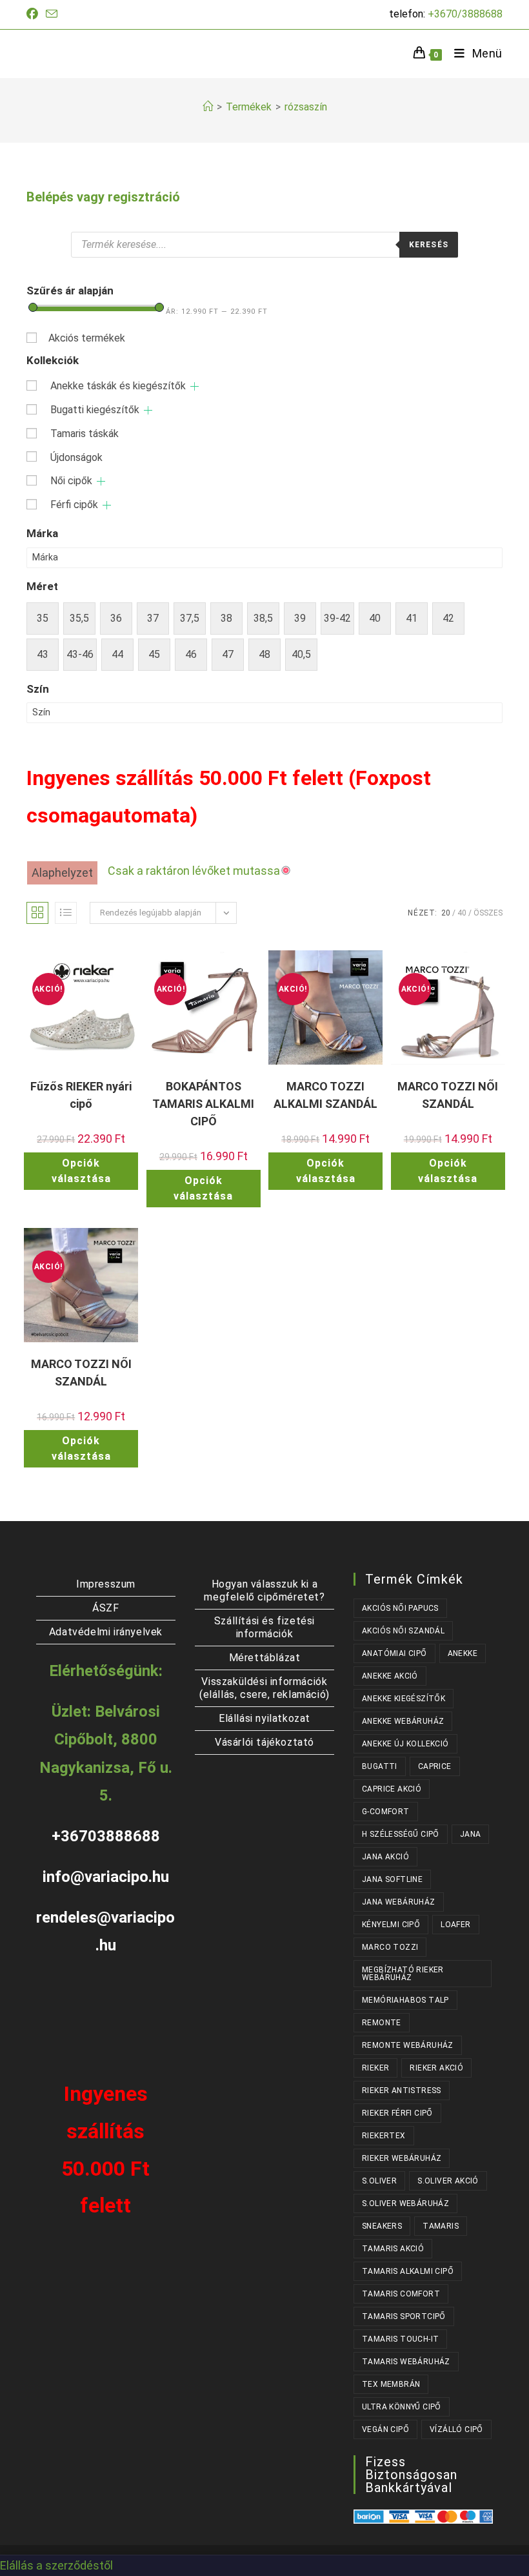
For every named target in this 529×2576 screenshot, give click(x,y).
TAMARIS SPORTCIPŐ (404, 2316)
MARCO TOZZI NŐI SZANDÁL (448, 1095)
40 (462, 913)
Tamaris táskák (85, 434)
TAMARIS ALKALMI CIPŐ (408, 2271)
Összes (488, 913)
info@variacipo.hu (106, 1877)
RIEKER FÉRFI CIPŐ (397, 2113)
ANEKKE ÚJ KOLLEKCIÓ (405, 1744)
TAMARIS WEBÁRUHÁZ (406, 2362)
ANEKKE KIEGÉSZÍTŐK (404, 1699)
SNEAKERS (382, 2226)
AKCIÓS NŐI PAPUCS (400, 1608)
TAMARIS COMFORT (401, 2294)
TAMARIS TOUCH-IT (400, 2339)
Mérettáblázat (265, 1658)
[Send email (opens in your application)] (52, 15)
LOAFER (455, 1925)
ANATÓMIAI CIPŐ (394, 1653)
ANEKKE (463, 1653)
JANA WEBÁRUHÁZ (399, 1902)
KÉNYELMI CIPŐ (391, 1925)
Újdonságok (76, 457)
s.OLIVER (379, 2181)
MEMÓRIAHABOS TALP (405, 2000)
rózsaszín (306, 107)
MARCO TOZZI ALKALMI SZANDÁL (325, 1095)
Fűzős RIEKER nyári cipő (81, 1095)
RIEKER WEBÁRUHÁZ (402, 2158)
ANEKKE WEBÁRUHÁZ (403, 1721)
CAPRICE (435, 1766)
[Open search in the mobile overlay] (264, 245)
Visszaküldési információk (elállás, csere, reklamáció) (264, 1688)
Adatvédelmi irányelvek (106, 1632)
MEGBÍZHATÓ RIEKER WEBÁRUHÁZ (403, 1974)
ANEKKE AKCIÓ (390, 1676)
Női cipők (71, 481)
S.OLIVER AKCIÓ (448, 2181)
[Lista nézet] (66, 913)
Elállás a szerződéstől (56, 2565)
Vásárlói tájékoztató (264, 1742)
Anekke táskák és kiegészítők (118, 386)
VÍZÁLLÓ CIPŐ (456, 2429)
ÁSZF (105, 1608)
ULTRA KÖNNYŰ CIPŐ (402, 2407)
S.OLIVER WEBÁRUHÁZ (405, 2203)
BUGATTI (380, 1766)
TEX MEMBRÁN (391, 2384)
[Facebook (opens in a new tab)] (34, 14)
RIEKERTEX (384, 2136)
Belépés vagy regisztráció (103, 197)
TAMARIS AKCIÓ (393, 2249)
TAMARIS (441, 2226)
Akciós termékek (87, 338)
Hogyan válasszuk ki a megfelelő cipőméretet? (264, 1590)
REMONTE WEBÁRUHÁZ (408, 2045)
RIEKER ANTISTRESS (402, 2090)
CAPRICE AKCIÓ (392, 1789)
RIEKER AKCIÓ (436, 2068)
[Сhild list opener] (195, 386)
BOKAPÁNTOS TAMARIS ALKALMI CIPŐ (203, 1104)
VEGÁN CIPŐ (385, 2429)
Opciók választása (81, 1171)
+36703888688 (106, 1836)
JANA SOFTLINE (392, 1879)
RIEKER (375, 2068)
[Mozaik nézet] (37, 913)
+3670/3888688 (465, 14)
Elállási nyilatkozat (264, 1718)
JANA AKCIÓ (385, 1857)
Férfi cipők (74, 505)
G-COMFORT (386, 1812)
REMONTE (382, 2023)
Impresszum (106, 1584)
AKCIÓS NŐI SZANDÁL (403, 1631)
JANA (471, 1834)
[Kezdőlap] (208, 107)
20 (446, 913)
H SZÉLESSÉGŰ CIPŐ (401, 1834)
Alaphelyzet (62, 873)
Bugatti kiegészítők (95, 410)
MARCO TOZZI (390, 1947)
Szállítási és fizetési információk (264, 1627)
